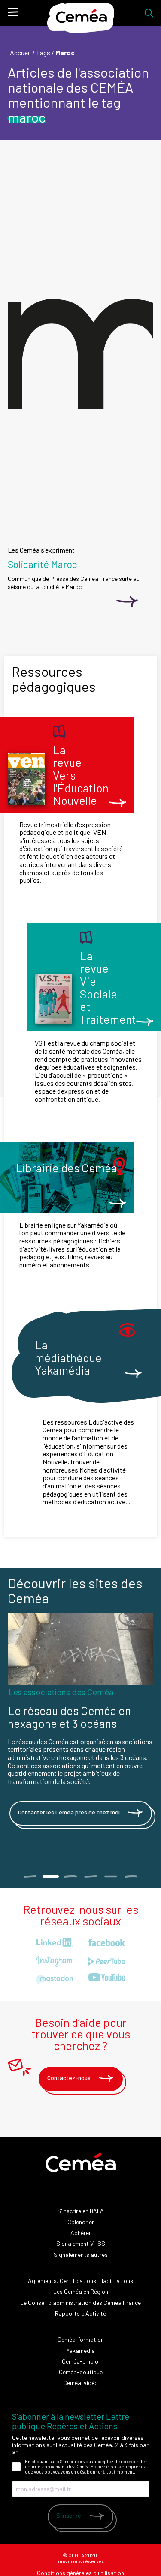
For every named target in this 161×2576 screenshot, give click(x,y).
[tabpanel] (80, 1731)
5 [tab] (111, 1877)
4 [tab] (91, 1877)
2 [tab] (50, 1877)
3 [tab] (71, 1877)
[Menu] (13, 12)
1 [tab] (30, 1877)
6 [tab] (131, 1877)
